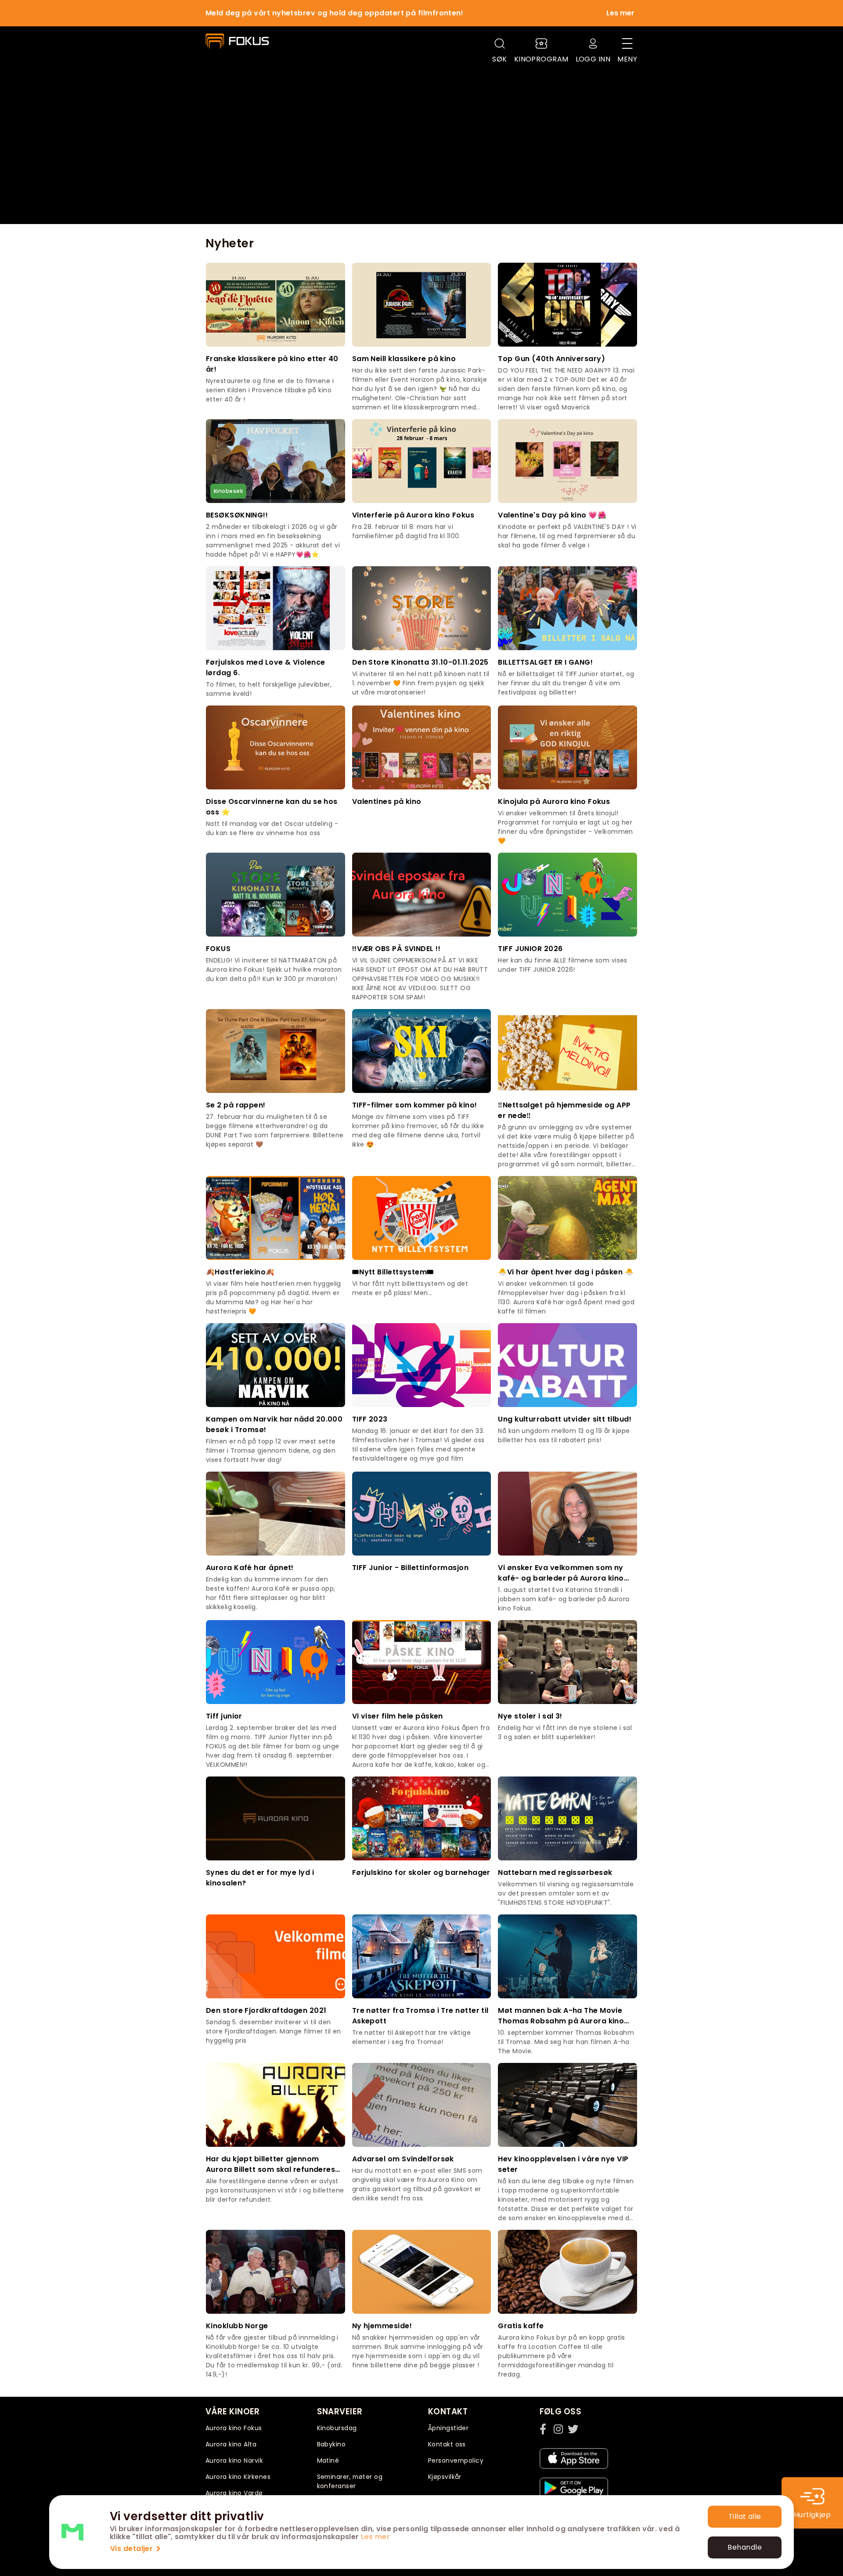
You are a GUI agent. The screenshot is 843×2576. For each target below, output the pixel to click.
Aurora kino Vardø (234, 2493)
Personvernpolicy (456, 2460)
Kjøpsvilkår (445, 2477)
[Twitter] (573, 2429)
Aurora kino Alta (231, 2444)
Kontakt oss (447, 2444)
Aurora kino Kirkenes (238, 2477)
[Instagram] (559, 2429)
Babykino (331, 2444)
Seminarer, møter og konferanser (350, 2481)
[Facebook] (545, 2429)
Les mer (375, 2537)
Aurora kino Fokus (234, 2428)
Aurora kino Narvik (234, 2460)
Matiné (328, 2460)
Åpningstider (448, 2428)
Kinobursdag (337, 2428)
